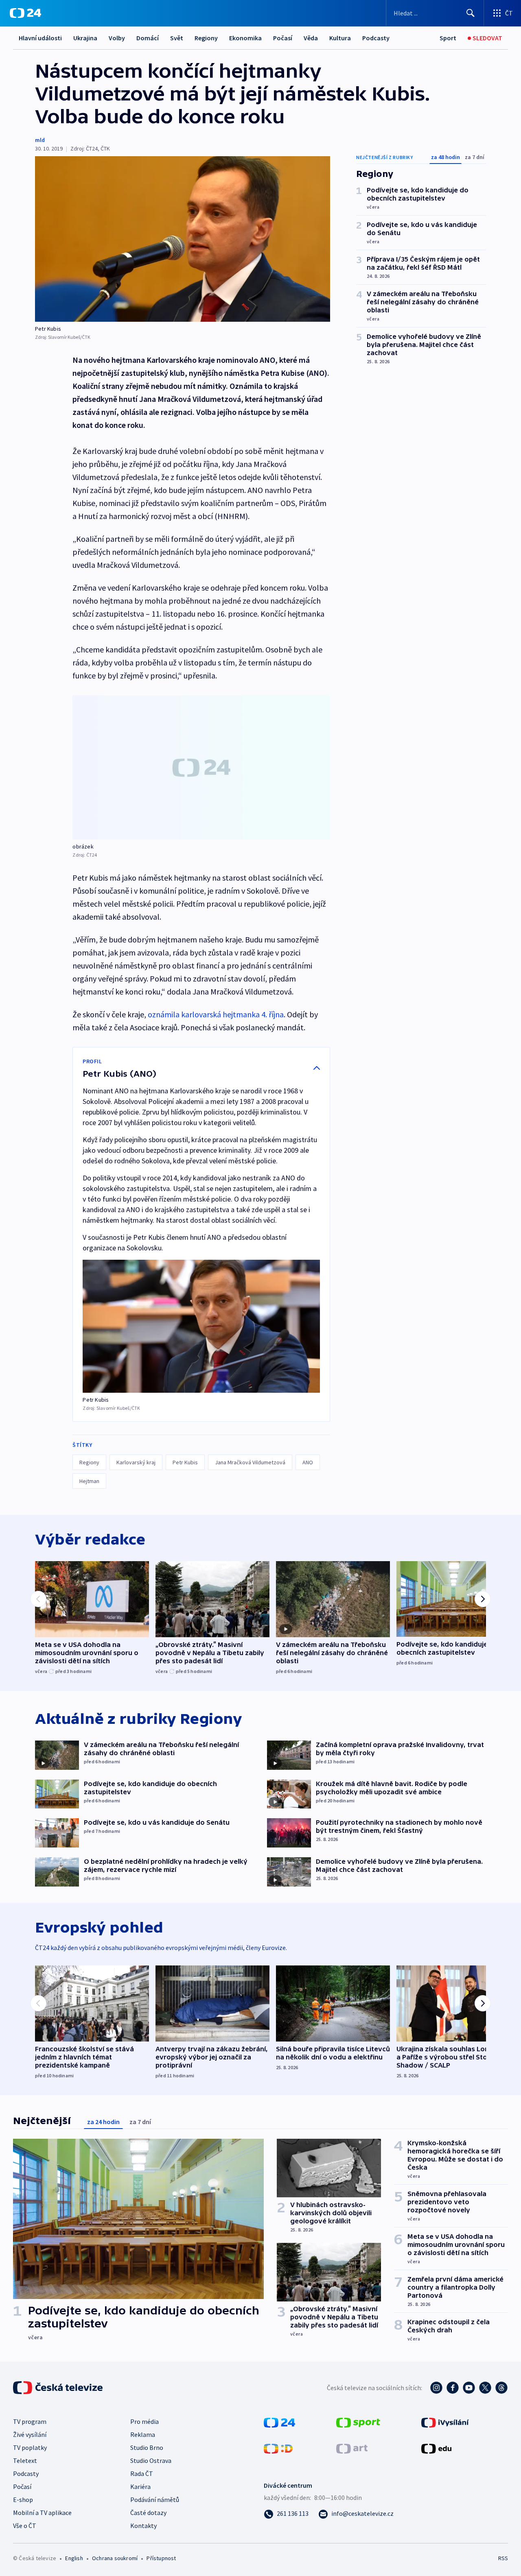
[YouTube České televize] (469, 2388)
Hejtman (89, 1481)
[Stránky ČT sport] (358, 2422)
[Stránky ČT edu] (436, 2448)
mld (40, 140)
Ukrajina (85, 38)
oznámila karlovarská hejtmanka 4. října (216, 1014)
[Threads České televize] (501, 2388)
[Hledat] (471, 13)
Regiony (206, 38)
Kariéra (140, 2487)
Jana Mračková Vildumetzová (250, 1462)
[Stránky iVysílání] (445, 2422)
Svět (177, 38)
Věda (311, 38)
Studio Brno (147, 2447)
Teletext (25, 2460)
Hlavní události (40, 38)
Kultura (340, 38)
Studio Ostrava (151, 2460)
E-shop (23, 2500)
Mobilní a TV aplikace (42, 2513)
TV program (30, 2421)
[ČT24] (25, 13)
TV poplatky (30, 2447)
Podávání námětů (155, 2500)
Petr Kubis (185, 1462)
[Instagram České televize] (436, 2388)
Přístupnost (161, 2558)
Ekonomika (245, 38)
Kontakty (143, 2526)
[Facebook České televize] (453, 2388)
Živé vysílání (30, 2434)
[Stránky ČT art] (352, 2448)
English (74, 2558)
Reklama (143, 2434)
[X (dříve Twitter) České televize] (485, 2388)
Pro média (144, 2421)
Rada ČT (142, 2473)
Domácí (148, 38)
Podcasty (376, 38)
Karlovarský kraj (136, 1462)
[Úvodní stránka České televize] (59, 2388)
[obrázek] (201, 767)
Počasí (283, 38)
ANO (308, 1462)
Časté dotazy (148, 2513)
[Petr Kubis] (183, 239)
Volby (117, 38)
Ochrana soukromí (115, 2558)
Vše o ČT (25, 2526)
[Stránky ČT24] (279, 2422)
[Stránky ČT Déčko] (278, 2448)
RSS (503, 2558)
